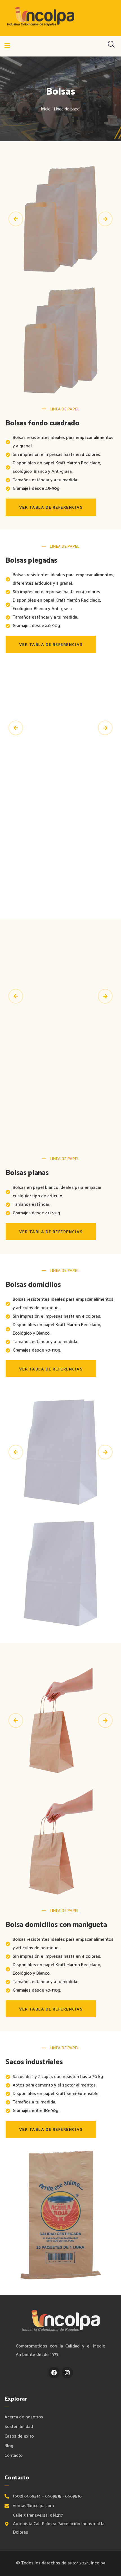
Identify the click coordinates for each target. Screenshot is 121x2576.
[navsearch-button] (111, 46)
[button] (16, 219)
